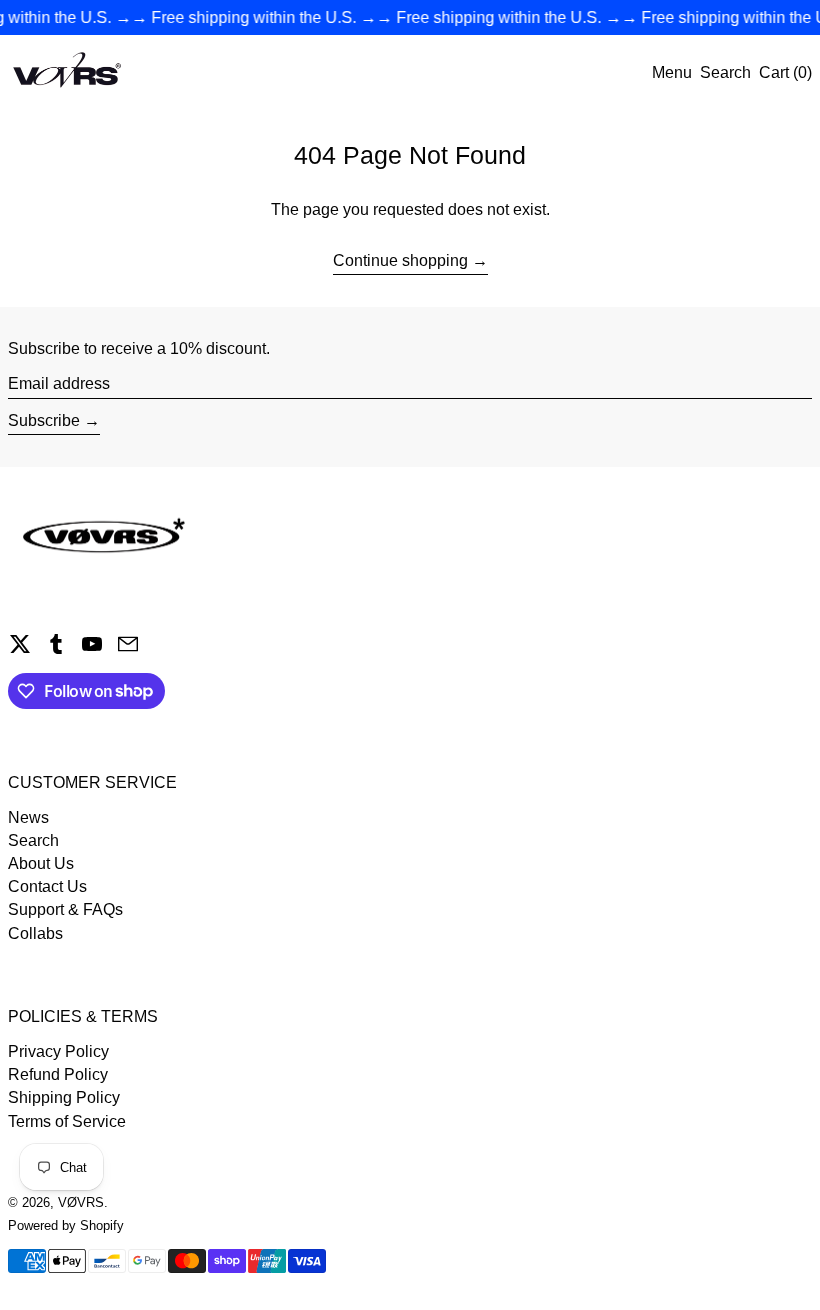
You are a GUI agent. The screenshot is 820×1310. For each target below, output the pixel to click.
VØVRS (81, 1202)
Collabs (35, 933)
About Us (41, 863)
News (28, 817)
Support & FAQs (65, 909)
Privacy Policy (58, 1051)
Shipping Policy (64, 1097)
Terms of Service (67, 1121)
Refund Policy (58, 1074)
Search (33, 840)
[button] (725, 72)
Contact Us (47, 886)
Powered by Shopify (66, 1225)
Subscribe (44, 420)
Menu (672, 72)
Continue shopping (400, 260)
